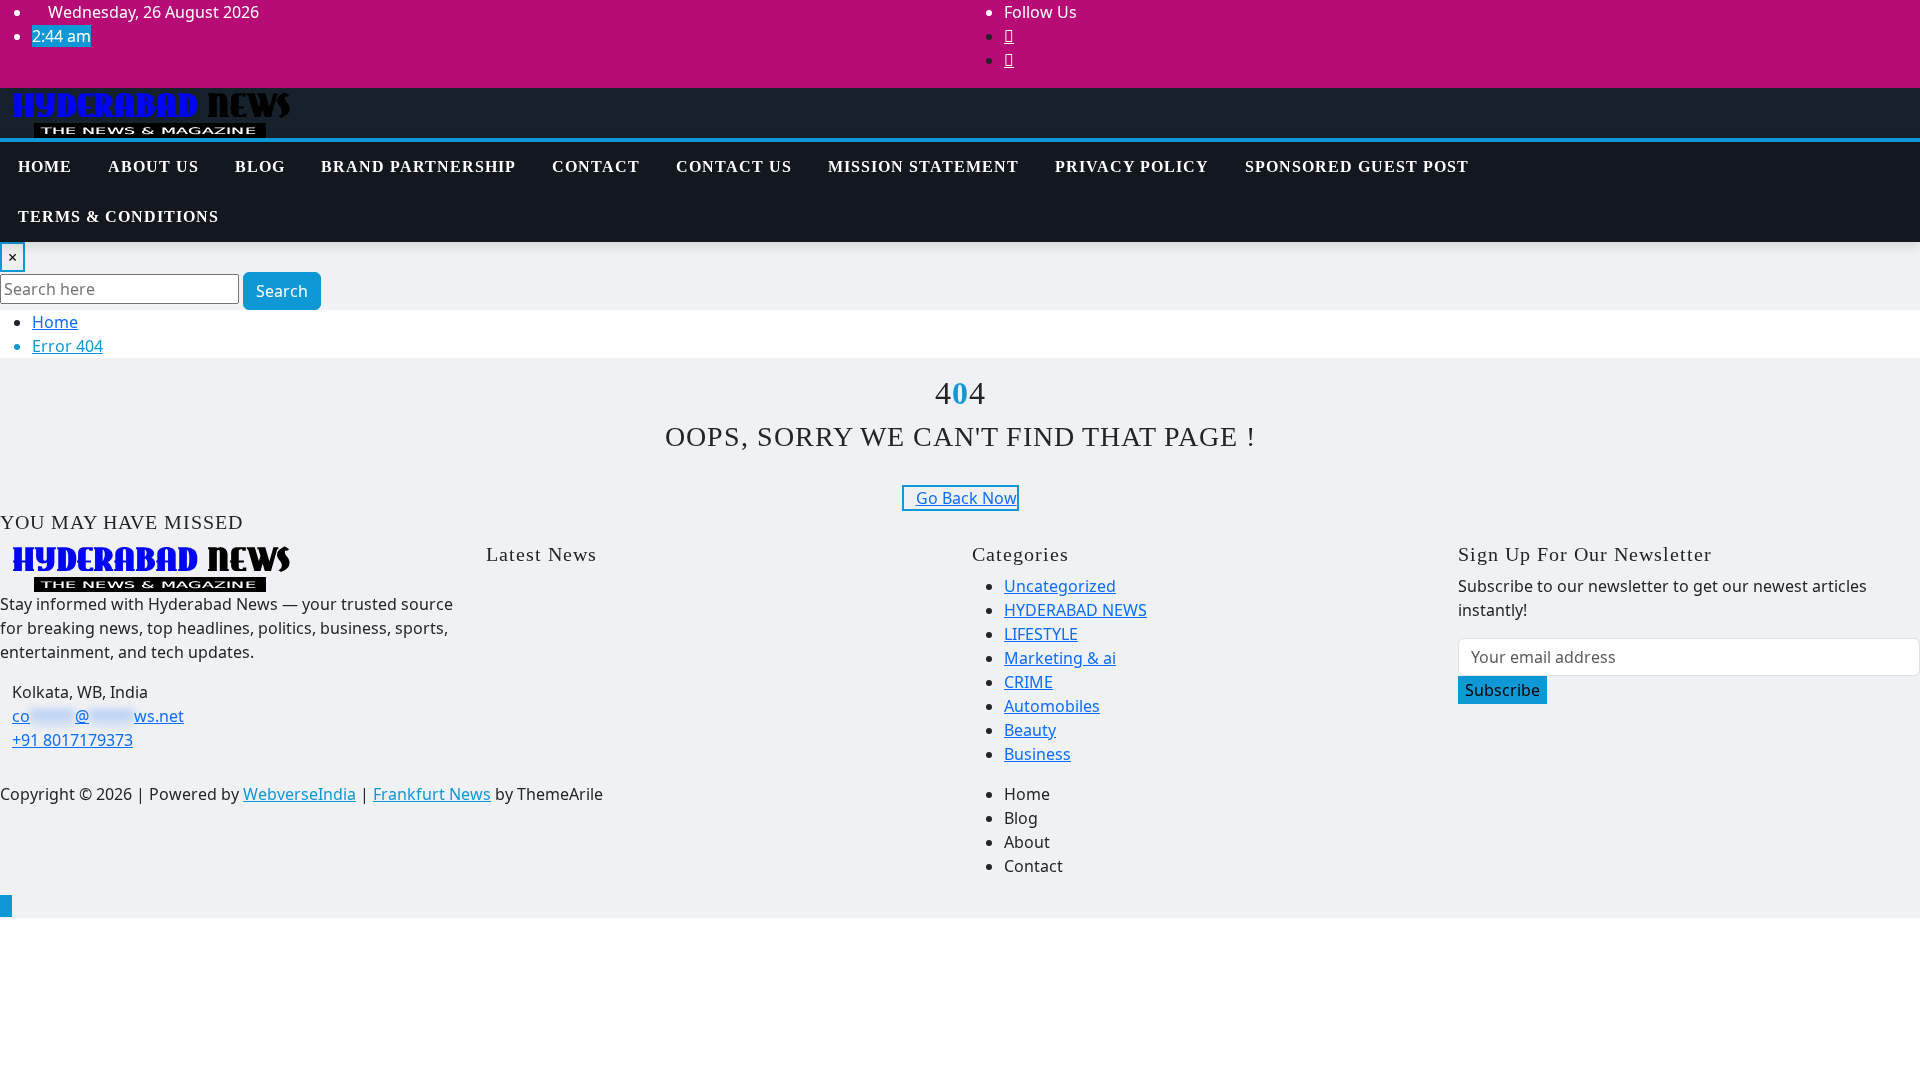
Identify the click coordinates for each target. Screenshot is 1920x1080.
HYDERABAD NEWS (1075, 610)
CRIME (1028, 682)
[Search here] (1641, 154)
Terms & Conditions (118, 216)
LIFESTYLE (1041, 634)
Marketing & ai (1060, 658)
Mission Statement (923, 166)
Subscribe (1502, 690)
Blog (260, 166)
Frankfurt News (432, 794)
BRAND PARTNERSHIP (418, 166)
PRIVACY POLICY (1132, 166)
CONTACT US (734, 166)
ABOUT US (153, 166)
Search (282, 291)
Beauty (1030, 730)
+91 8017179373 (72, 740)
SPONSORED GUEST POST (1357, 166)
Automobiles (1052, 706)
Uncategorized (1060, 586)
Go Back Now (966, 498)
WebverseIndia (299, 794)
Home (45, 166)
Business (1037, 754)
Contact (596, 166)
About (1027, 842)
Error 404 (67, 346)
